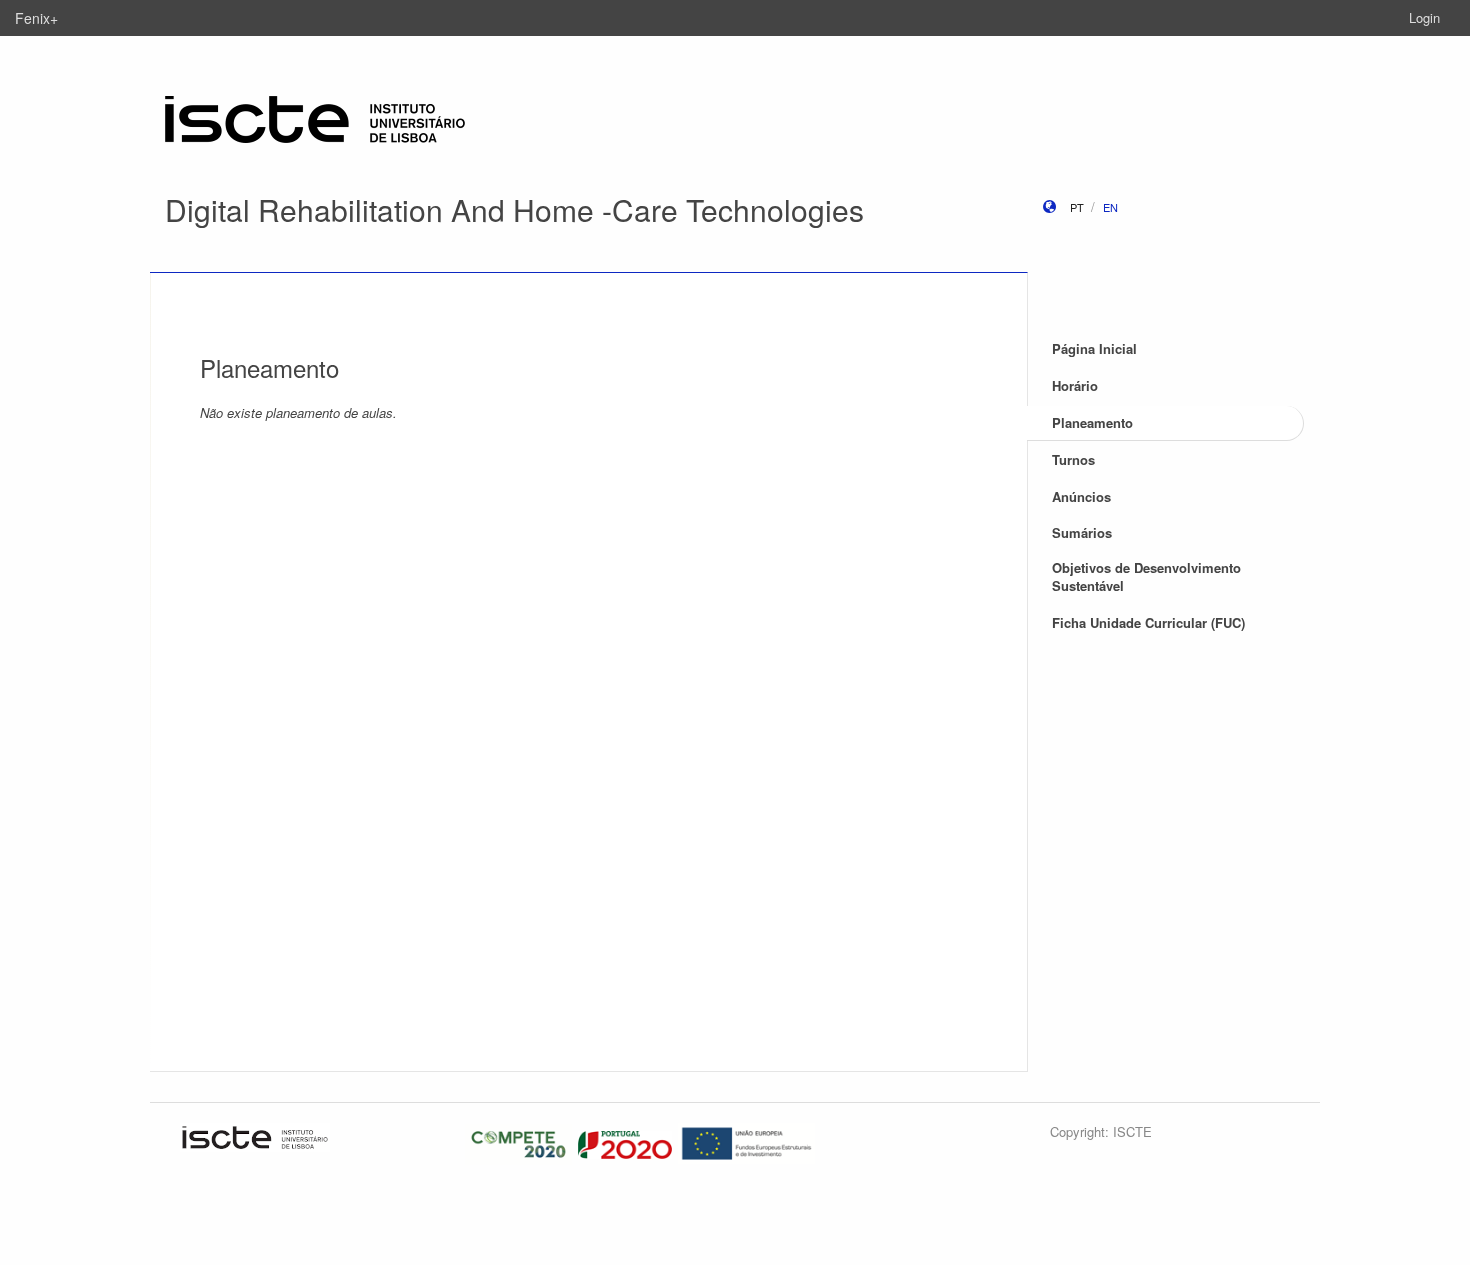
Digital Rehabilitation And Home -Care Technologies (514, 209)
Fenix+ (36, 18)
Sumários (1082, 532)
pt (1077, 207)
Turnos (1073, 459)
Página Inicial (1094, 348)
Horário (1075, 385)
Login (1424, 17)
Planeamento (1092, 422)
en (1110, 207)
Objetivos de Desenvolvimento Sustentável (1146, 577)
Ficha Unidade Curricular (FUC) (1148, 622)
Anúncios (1081, 496)
